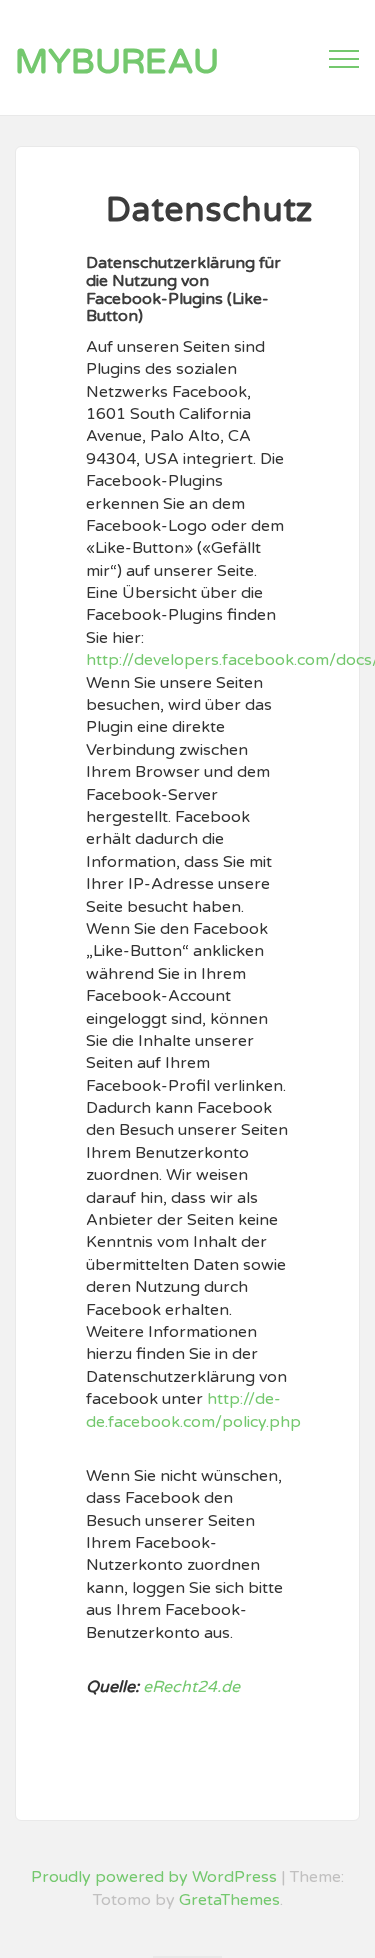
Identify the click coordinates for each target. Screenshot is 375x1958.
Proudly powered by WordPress (154, 1877)
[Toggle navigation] (344, 59)
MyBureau (117, 62)
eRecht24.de (191, 1687)
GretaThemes (229, 1900)
